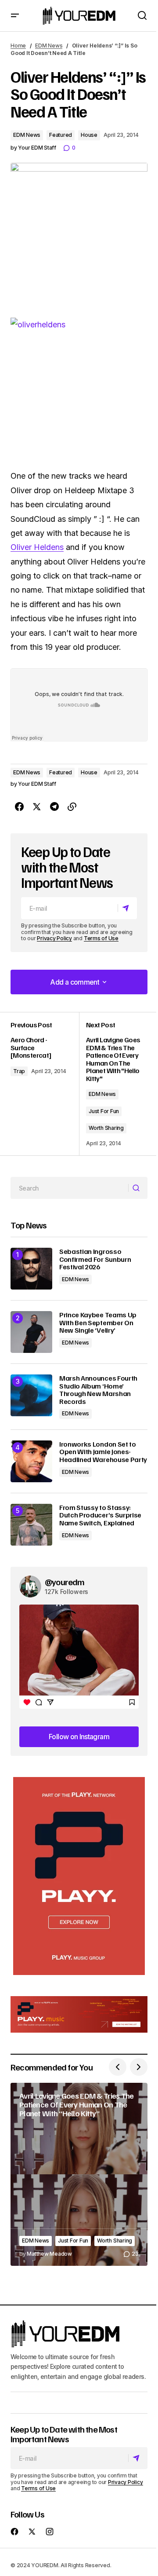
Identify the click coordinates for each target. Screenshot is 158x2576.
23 (135, 2254)
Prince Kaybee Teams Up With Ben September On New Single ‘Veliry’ (98, 1323)
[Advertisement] (79, 1876)
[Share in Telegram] (54, 807)
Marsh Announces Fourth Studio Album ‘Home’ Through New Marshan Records (98, 1390)
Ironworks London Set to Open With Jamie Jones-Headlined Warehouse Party (103, 1452)
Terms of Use (101, 938)
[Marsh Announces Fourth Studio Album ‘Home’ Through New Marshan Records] (31, 1395)
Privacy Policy (54, 938)
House (89, 135)
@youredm (65, 1582)
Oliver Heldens (37, 547)
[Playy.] (79, 2015)
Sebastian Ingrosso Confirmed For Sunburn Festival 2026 (95, 1259)
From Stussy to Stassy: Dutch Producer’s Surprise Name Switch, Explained (100, 1515)
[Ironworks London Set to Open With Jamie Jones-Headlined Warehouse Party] (31, 1461)
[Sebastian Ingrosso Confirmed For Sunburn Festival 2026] (31, 1269)
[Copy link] (72, 807)
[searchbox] (70, 1188)
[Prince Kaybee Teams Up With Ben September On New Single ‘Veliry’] (31, 1332)
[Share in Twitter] (37, 807)
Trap (19, 1071)
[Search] (138, 1188)
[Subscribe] (127, 908)
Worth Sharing (106, 1128)
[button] (15, 16)
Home (18, 46)
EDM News (49, 46)
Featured (61, 135)
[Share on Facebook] (19, 807)
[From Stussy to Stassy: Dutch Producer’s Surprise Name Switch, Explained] (31, 1525)
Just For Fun (104, 1111)
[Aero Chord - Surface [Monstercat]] (45, 1084)
